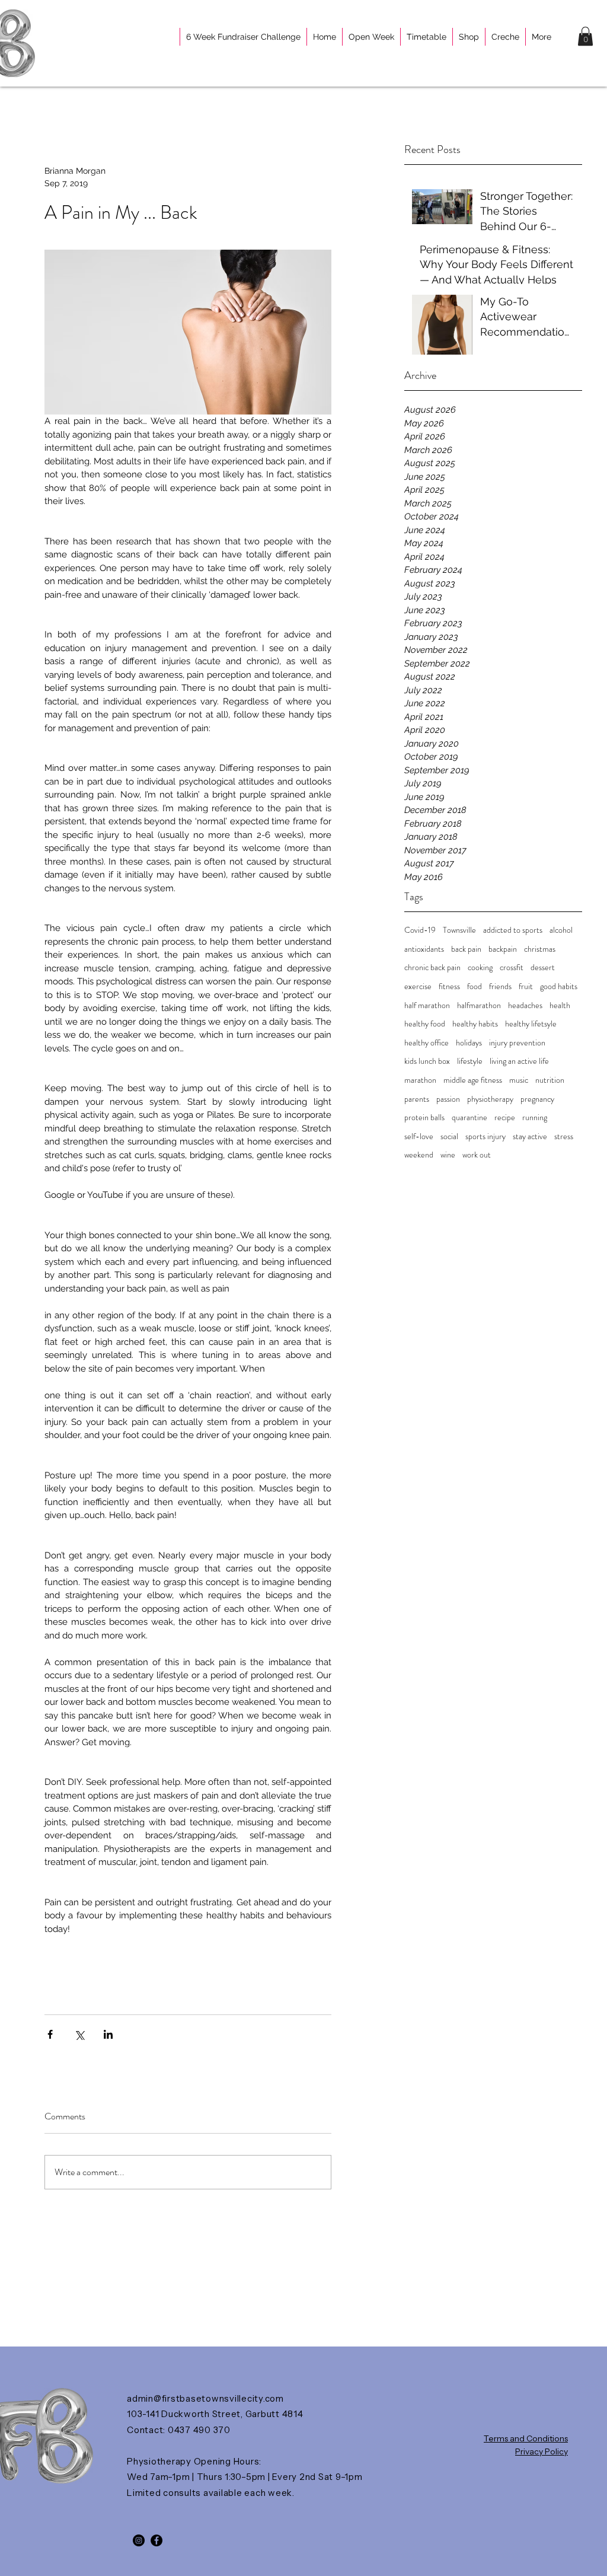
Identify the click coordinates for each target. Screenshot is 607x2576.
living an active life (519, 1061)
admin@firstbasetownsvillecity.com (205, 2398)
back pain (466, 949)
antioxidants (424, 949)
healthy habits (475, 1024)
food (475, 986)
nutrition (550, 1080)
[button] (585, 36)
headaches (525, 1005)
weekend (419, 1155)
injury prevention (517, 1043)
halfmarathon (479, 1005)
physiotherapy (490, 1099)
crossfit (512, 967)
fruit (526, 986)
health (560, 1005)
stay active (530, 1136)
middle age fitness (473, 1080)
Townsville (459, 930)
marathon (420, 1080)
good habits (559, 986)
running (535, 1118)
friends (500, 986)
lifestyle (470, 1061)
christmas (540, 949)
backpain (503, 949)
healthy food (425, 1024)
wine (448, 1155)
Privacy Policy (541, 2451)
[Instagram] (139, 2540)
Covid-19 (420, 930)
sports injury (485, 1136)
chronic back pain (432, 967)
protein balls (424, 1118)
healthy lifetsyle (531, 1024)
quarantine (469, 1118)
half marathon (427, 1005)
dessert (543, 967)
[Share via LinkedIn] (108, 2034)
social (449, 1136)
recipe (505, 1118)
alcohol (561, 930)
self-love (419, 1136)
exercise (418, 986)
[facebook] (156, 2540)
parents (417, 1099)
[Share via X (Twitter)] (79, 2034)
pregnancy (537, 1099)
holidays (469, 1043)
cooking (480, 967)
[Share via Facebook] (50, 2034)
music (519, 1080)
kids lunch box (427, 1061)
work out (477, 1155)
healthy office (427, 1043)
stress (564, 1136)
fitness (449, 986)
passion (448, 1099)
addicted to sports (513, 930)
